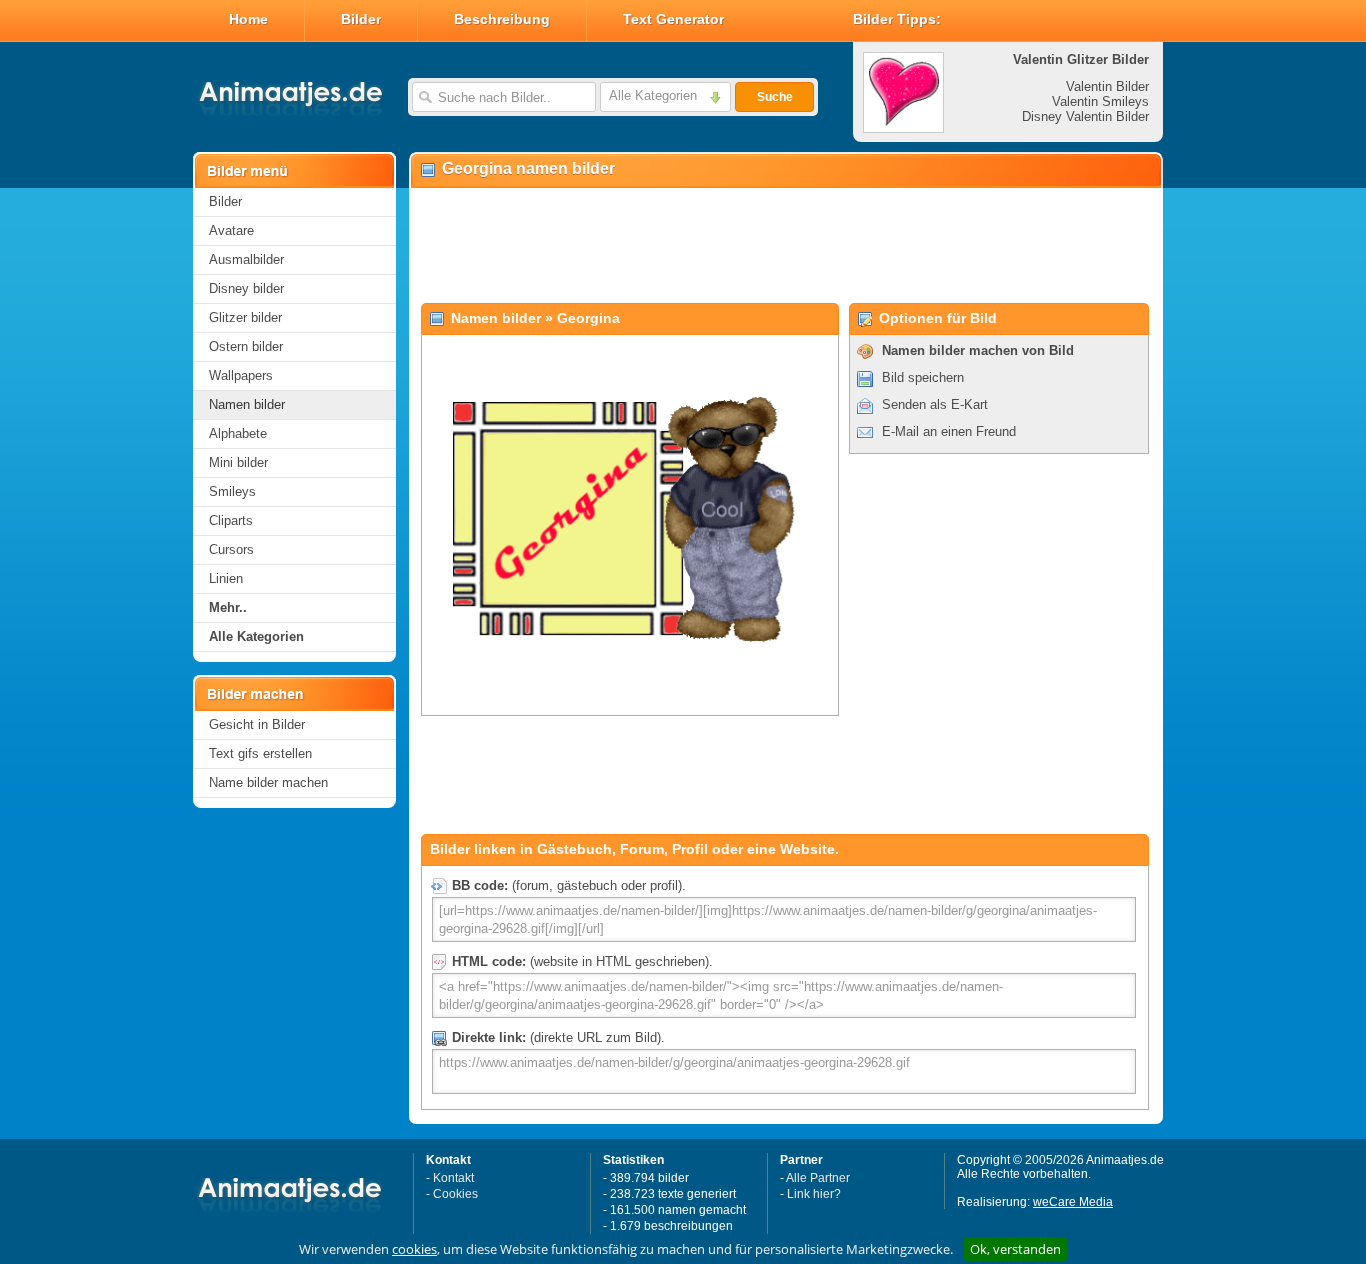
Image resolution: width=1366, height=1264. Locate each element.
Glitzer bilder (245, 317)
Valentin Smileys (1100, 101)
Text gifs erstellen (260, 753)
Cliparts (231, 520)
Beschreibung (502, 19)
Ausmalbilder (246, 259)
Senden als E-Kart (935, 404)
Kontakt (453, 1178)
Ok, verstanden (1015, 1249)
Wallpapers (241, 375)
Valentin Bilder (1107, 86)
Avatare (231, 230)
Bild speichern (923, 377)
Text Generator (673, 19)
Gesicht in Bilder (257, 724)
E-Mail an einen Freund (949, 431)
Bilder (361, 19)
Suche (775, 97)
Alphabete (238, 433)
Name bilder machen (268, 782)
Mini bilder (238, 462)
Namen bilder (247, 404)
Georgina (588, 318)
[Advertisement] (785, 246)
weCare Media (1073, 1202)
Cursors (231, 549)
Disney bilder (246, 288)
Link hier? (814, 1194)
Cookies (455, 1194)
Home (248, 19)
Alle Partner (818, 1178)
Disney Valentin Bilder (1085, 116)
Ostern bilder (246, 346)
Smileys (232, 491)
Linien (226, 578)
